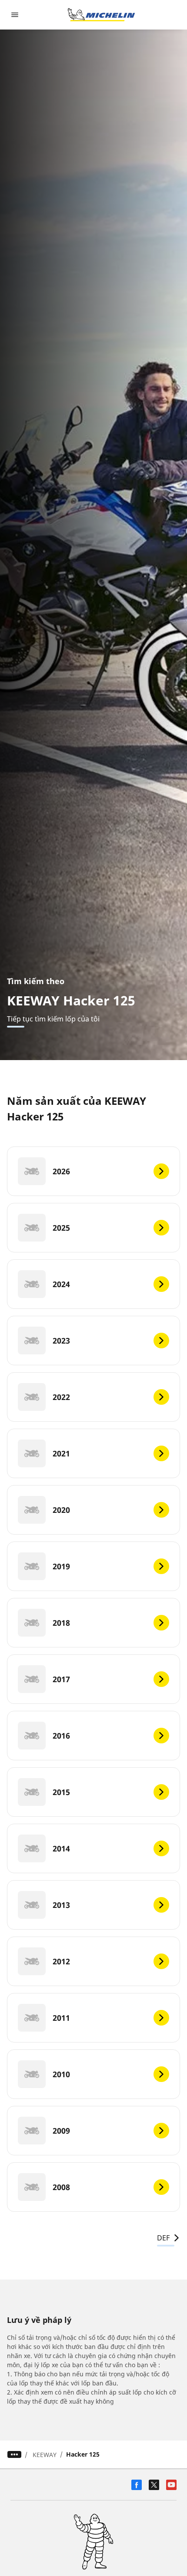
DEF (163, 2238)
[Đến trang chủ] (101, 15)
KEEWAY (45, 2455)
